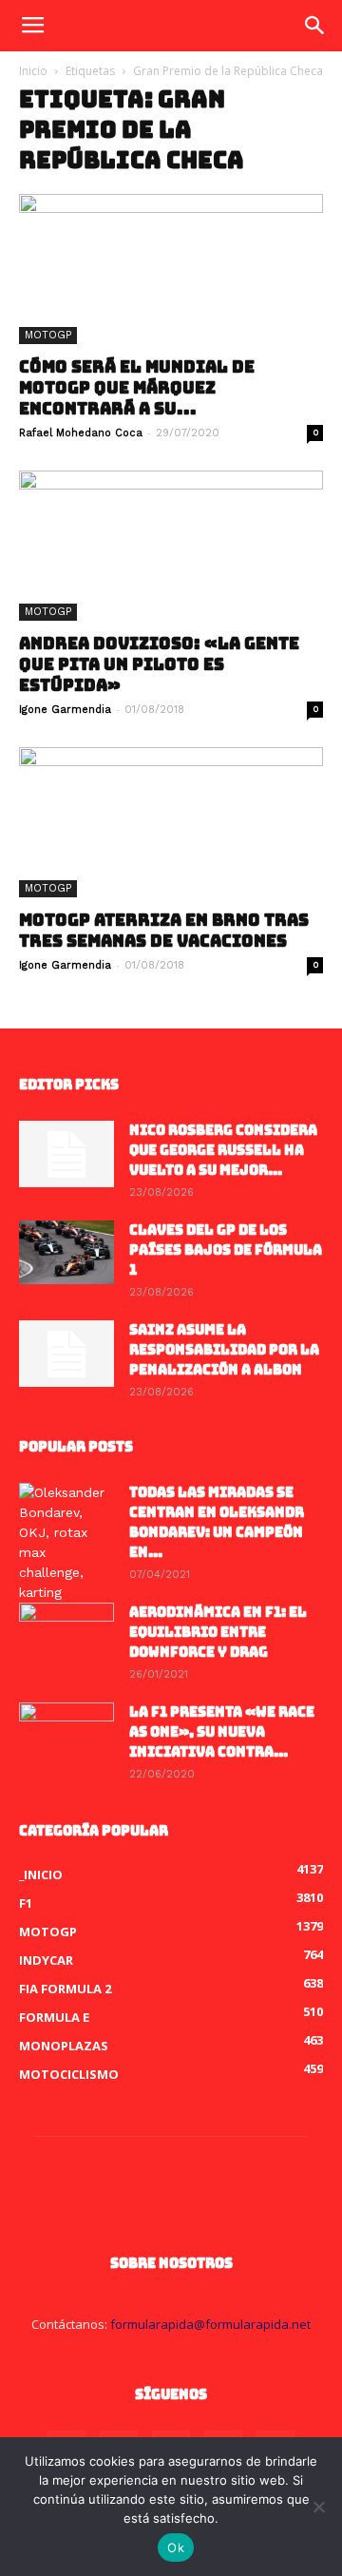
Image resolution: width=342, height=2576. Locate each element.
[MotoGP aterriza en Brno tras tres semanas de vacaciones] (171, 822)
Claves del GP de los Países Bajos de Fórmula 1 (226, 1250)
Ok (176, 2547)
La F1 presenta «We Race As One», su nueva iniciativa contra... (222, 1732)
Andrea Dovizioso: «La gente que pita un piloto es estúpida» (159, 664)
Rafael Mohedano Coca (81, 433)
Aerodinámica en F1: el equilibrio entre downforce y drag (218, 1632)
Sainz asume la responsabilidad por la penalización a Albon (224, 1350)
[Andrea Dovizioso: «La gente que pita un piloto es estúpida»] (171, 546)
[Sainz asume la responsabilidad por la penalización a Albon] (66, 1354)
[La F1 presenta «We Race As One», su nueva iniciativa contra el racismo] (66, 1736)
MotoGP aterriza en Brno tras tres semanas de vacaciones (164, 931)
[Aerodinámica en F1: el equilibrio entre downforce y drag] (66, 1636)
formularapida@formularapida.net (210, 2324)
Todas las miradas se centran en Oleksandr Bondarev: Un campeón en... (217, 1522)
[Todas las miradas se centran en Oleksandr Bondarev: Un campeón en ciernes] (66, 1543)
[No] (318, 2507)
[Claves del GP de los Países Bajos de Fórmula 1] (66, 1252)
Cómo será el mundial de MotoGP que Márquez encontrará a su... (137, 388)
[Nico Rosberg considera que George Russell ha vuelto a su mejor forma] (66, 1154)
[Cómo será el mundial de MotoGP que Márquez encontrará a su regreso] (171, 269)
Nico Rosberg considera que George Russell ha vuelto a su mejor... (223, 1150)
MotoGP (48, 335)
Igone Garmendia (65, 710)
